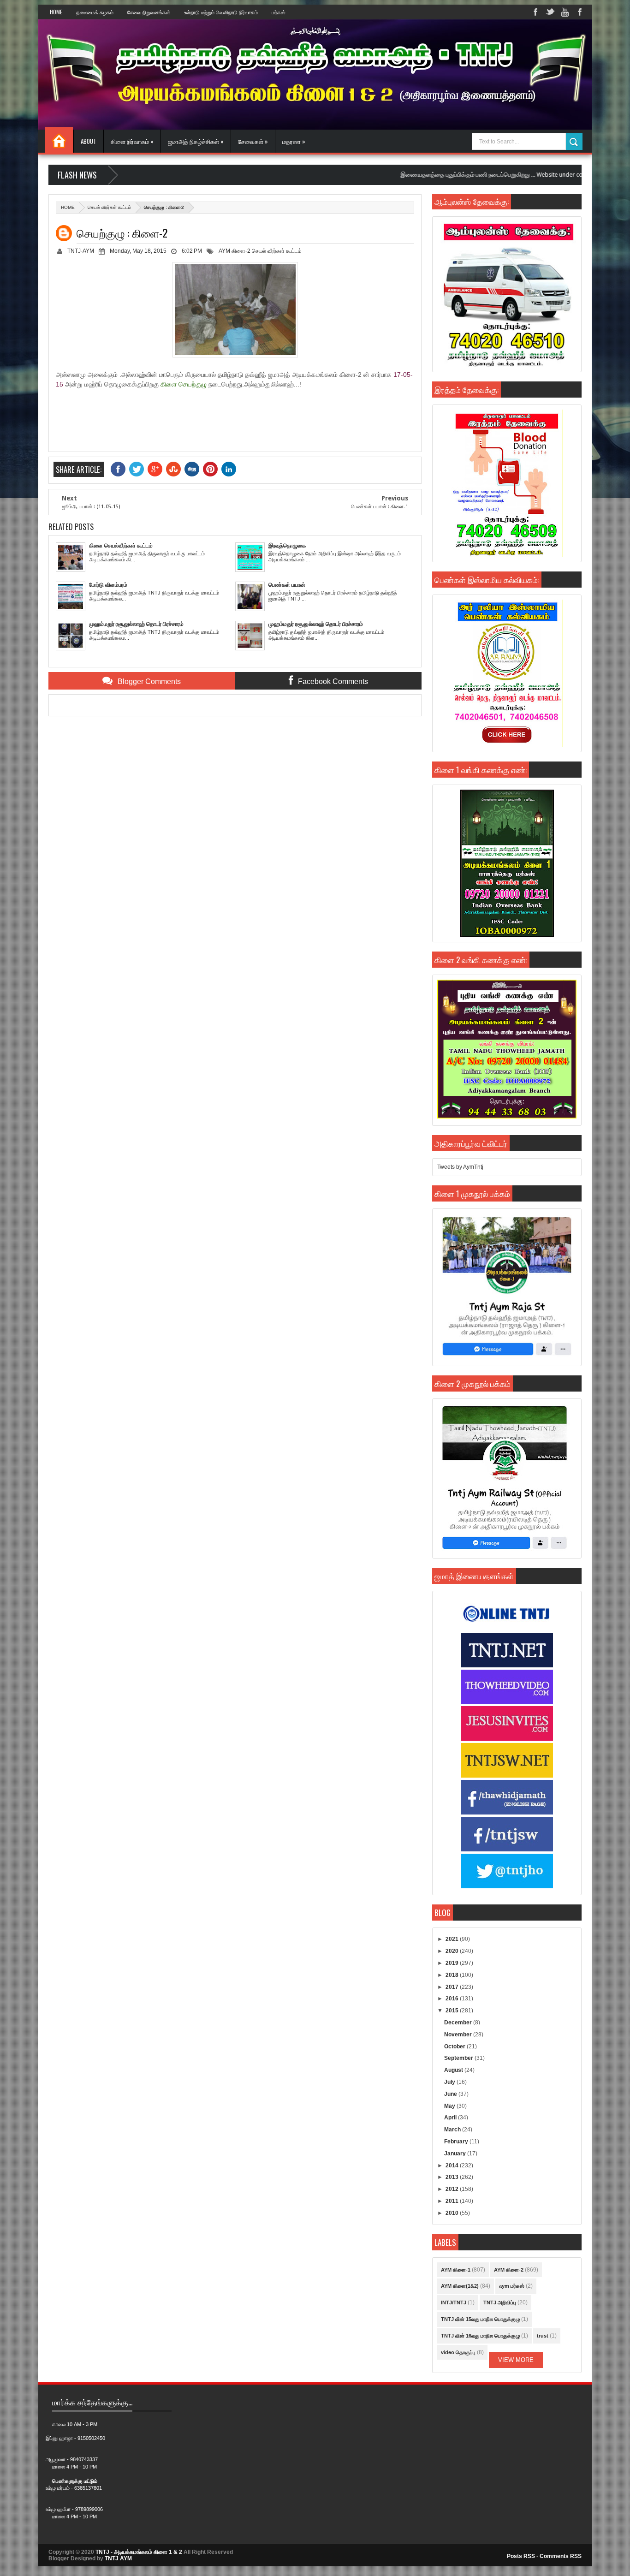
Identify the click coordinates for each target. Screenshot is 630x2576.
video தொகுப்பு (458, 2352)
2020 (453, 1951)
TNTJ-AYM (81, 251)
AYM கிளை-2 (235, 251)
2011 (453, 2201)
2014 (453, 2166)
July (450, 2082)
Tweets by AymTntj (460, 1167)
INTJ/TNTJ (454, 2302)
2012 (453, 2189)
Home (56, 12)
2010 (453, 2213)
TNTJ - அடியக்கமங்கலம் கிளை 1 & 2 (139, 2552)
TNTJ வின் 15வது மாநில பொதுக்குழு (480, 2319)
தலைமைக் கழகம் (95, 12)
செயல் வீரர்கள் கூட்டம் (109, 207)
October (455, 2047)
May (450, 2106)
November (459, 2035)
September (459, 2058)
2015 (453, 2011)
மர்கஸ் (279, 12)
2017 (453, 1987)
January (456, 2154)
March (453, 2130)
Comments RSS (561, 2556)
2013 (453, 2177)
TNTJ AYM (118, 2558)
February (457, 2142)
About (89, 141)
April (451, 2118)
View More (516, 2360)
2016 (453, 1999)
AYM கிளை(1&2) (460, 2286)
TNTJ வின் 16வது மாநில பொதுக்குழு (480, 2336)
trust (543, 2336)
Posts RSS (521, 2556)
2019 (453, 1963)
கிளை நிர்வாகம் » (132, 141)
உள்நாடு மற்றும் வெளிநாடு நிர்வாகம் (221, 12)
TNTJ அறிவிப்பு (500, 2302)
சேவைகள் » (253, 141)
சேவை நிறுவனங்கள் (149, 12)
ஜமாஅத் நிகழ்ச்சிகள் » (196, 141)
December (459, 2023)
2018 (453, 1975)
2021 (453, 1939)
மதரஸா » (294, 141)
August (454, 2070)
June (451, 2094)
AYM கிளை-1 (456, 2270)
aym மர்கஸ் (512, 2286)
